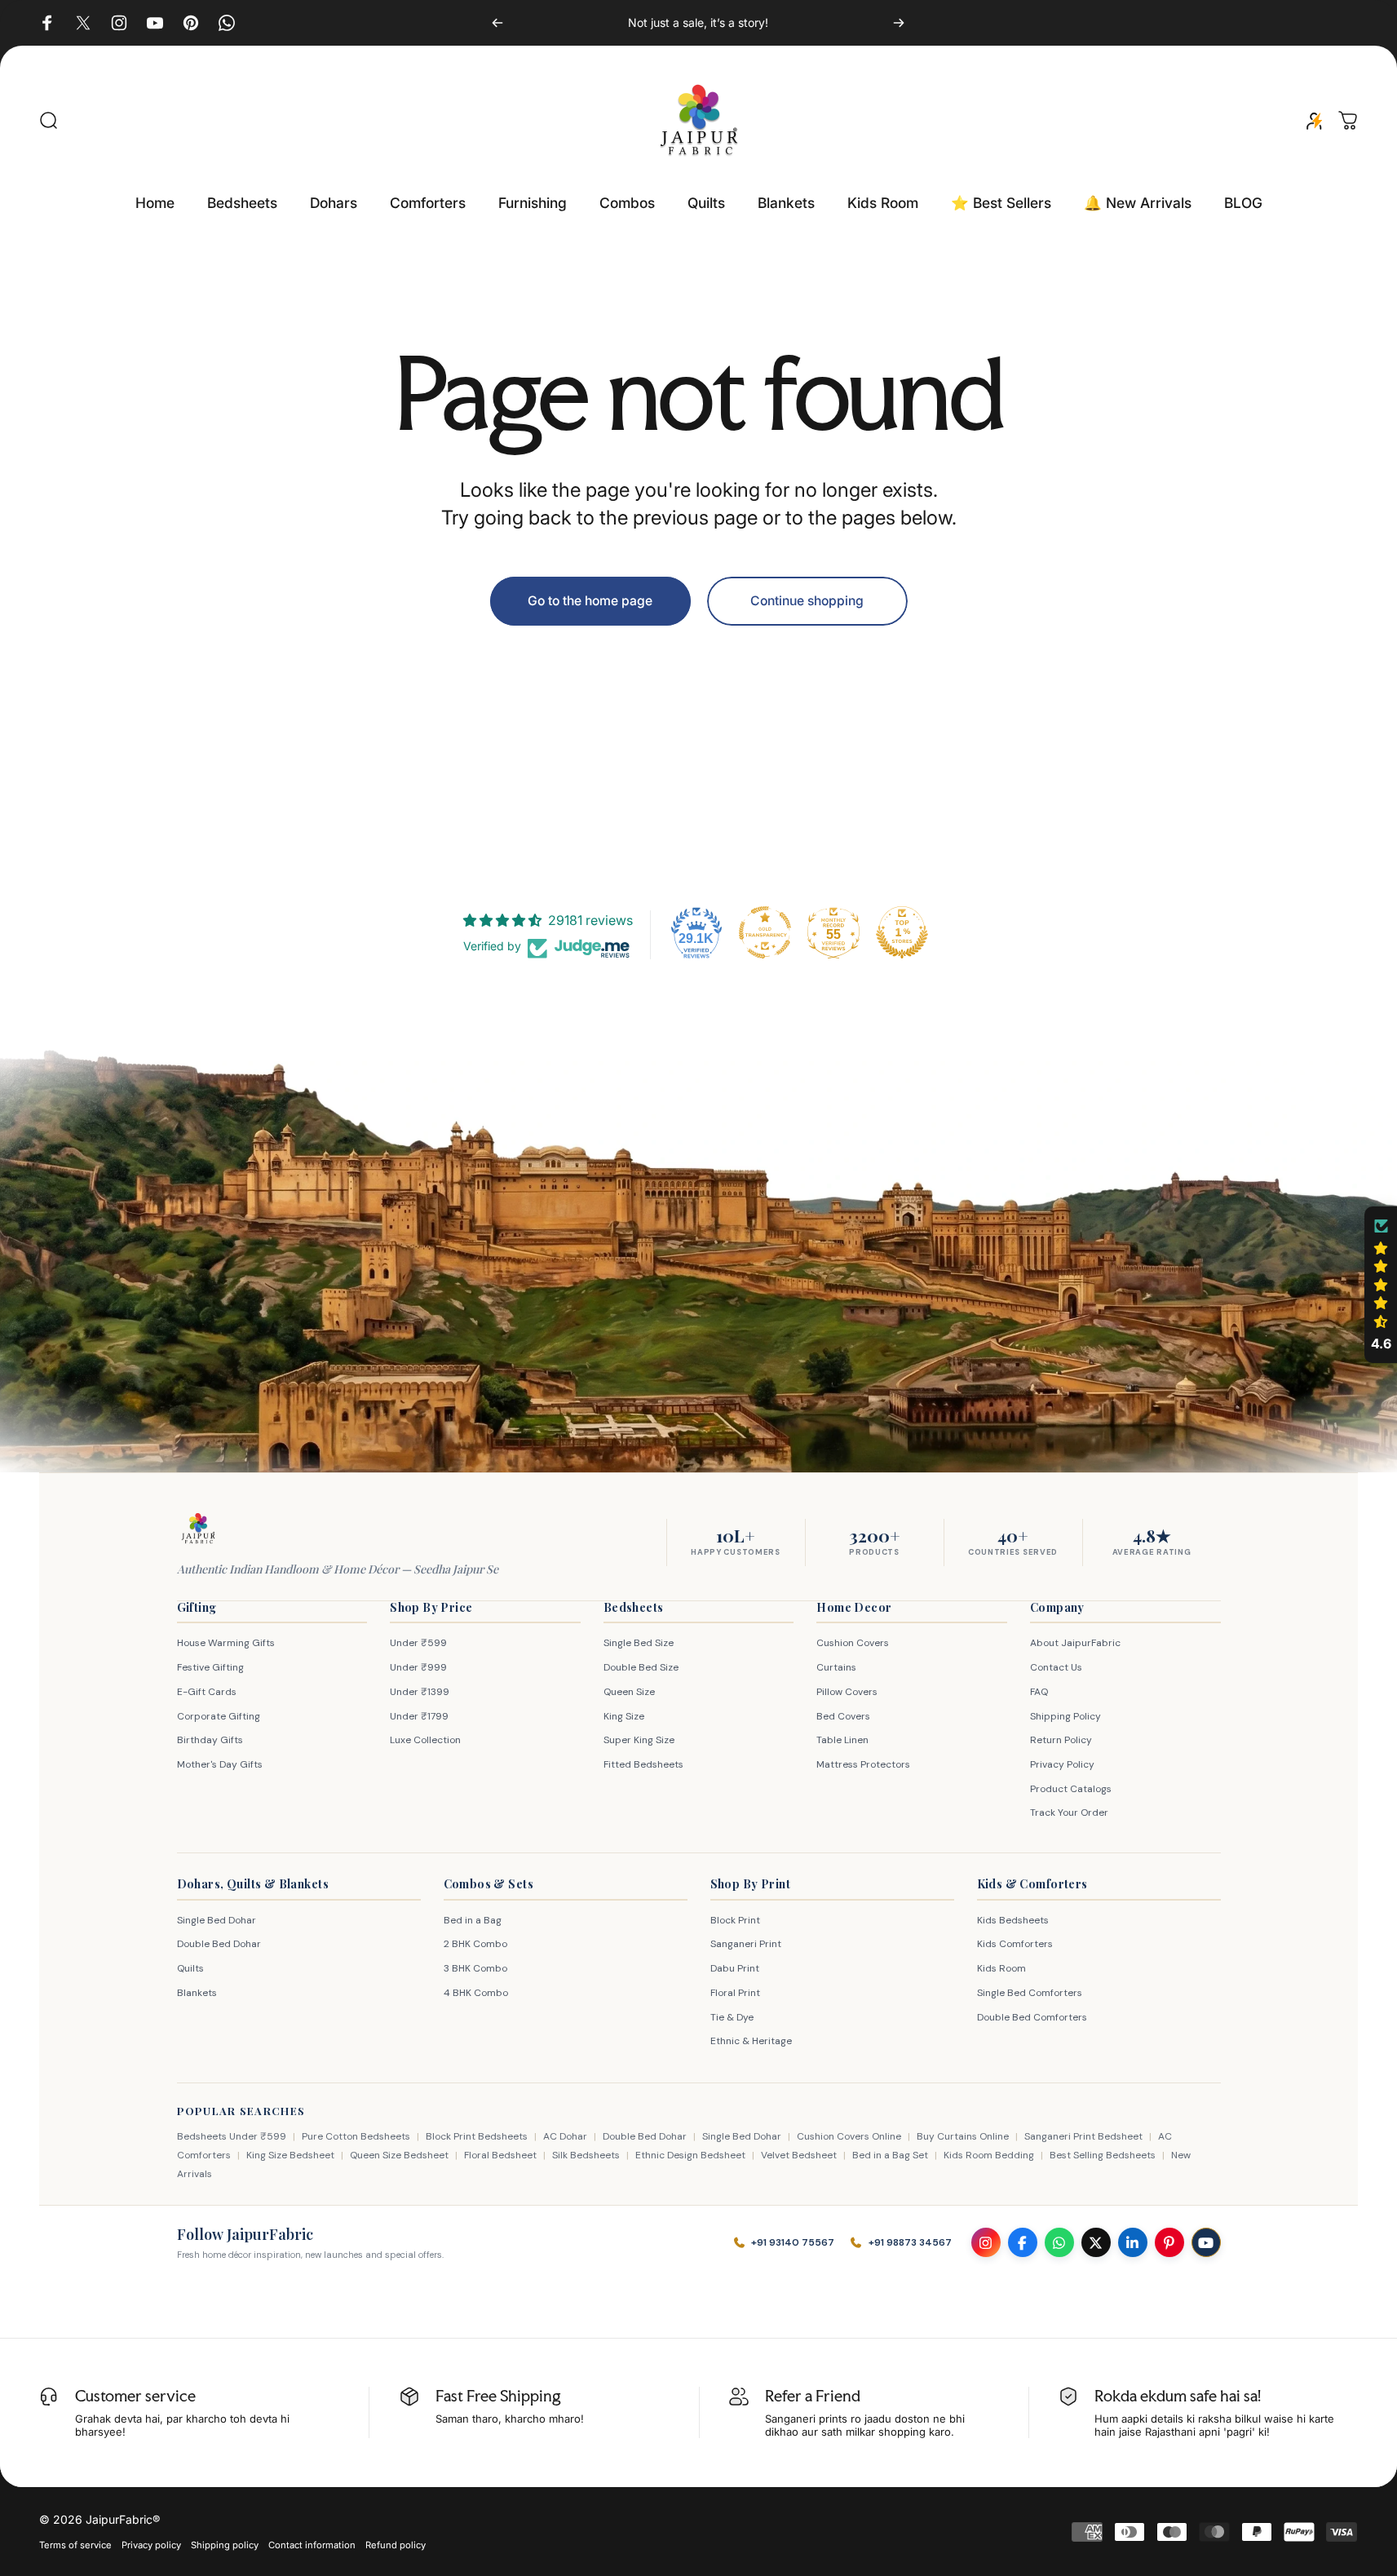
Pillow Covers (847, 1692)
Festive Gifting (210, 1667)
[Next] (899, 23)
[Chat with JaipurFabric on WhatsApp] (1059, 2242)
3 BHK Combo (475, 1968)
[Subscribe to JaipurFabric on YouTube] (1206, 2242)
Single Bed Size (639, 1643)
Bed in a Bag (473, 1920)
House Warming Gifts (226, 1643)
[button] (1381, 1285)
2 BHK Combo (475, 1944)
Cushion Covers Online (849, 2136)
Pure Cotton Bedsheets (356, 2136)
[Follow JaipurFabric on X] (1096, 2242)
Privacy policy (151, 2545)
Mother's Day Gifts (220, 1764)
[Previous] (497, 23)
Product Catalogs (1071, 1789)
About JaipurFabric (1075, 1643)
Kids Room (1001, 1968)
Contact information (312, 2545)
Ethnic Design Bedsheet (690, 2155)
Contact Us (1056, 1667)
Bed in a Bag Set (890, 2155)
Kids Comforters (1015, 1944)
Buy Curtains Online (963, 2136)
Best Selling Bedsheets (1103, 2155)
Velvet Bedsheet (799, 2155)
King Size (624, 1716)
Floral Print (735, 1993)
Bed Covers (843, 1716)
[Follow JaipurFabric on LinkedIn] (1133, 2242)
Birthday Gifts (210, 1740)
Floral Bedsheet (500, 2155)
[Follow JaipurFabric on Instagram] (986, 2242)
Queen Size (629, 1692)
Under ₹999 (418, 1667)
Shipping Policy (1065, 1716)
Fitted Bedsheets (643, 1764)
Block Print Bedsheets (477, 2136)
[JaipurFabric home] (198, 1529)
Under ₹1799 (419, 1716)
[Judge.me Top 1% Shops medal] (902, 932)
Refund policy (396, 2545)
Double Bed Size (641, 1667)
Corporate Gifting (219, 1716)
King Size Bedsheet (290, 2155)
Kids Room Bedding (989, 2155)
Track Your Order (1069, 1812)
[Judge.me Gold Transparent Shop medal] (765, 932)
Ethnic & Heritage (751, 2041)
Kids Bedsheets (1013, 1920)
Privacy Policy (1062, 1764)
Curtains (836, 1667)
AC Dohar (565, 2136)
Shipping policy (225, 2545)
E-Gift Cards (207, 1692)
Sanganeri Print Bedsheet (1083, 2136)
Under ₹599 (418, 1643)
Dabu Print (735, 1968)
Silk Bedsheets (586, 2155)
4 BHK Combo (476, 1993)
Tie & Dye (732, 2017)
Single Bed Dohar (217, 1920)
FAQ (1039, 1692)
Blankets (197, 1993)
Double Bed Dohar (219, 1944)
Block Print (735, 1920)
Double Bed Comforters (1032, 2017)
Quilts (190, 1968)
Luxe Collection (425, 1740)
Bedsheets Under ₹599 (232, 2136)
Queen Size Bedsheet (399, 2155)
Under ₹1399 (420, 1692)
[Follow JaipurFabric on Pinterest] (1169, 2242)
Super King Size (639, 1740)
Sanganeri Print (746, 1944)
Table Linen (842, 1740)
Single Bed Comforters (1030, 1993)
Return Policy (1061, 1740)
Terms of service (75, 2545)
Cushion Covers (853, 1643)
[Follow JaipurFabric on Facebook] (1023, 2242)
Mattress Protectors (863, 1764)
